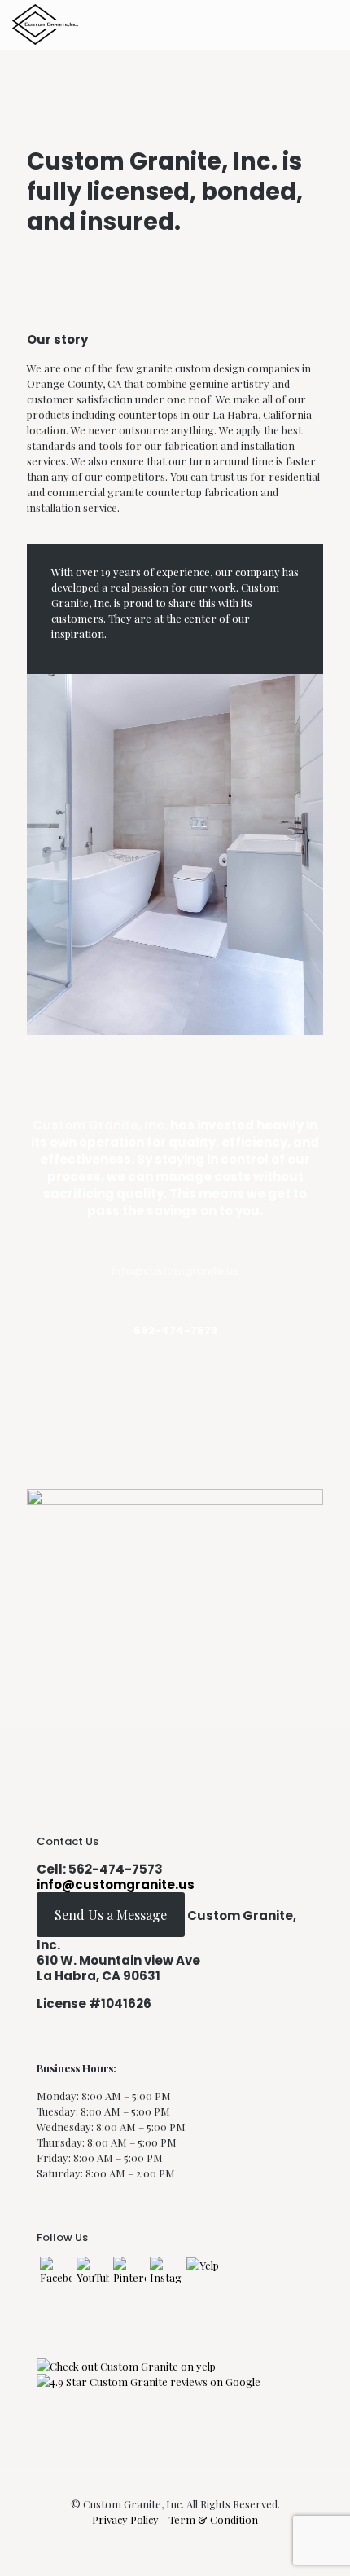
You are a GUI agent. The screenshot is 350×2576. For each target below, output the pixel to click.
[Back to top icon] (317, 2543)
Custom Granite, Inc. (100, 1125)
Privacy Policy (127, 2519)
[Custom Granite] (45, 24)
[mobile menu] (328, 24)
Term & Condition (213, 2519)
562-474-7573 (116, 1869)
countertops (148, 414)
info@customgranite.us (175, 1271)
